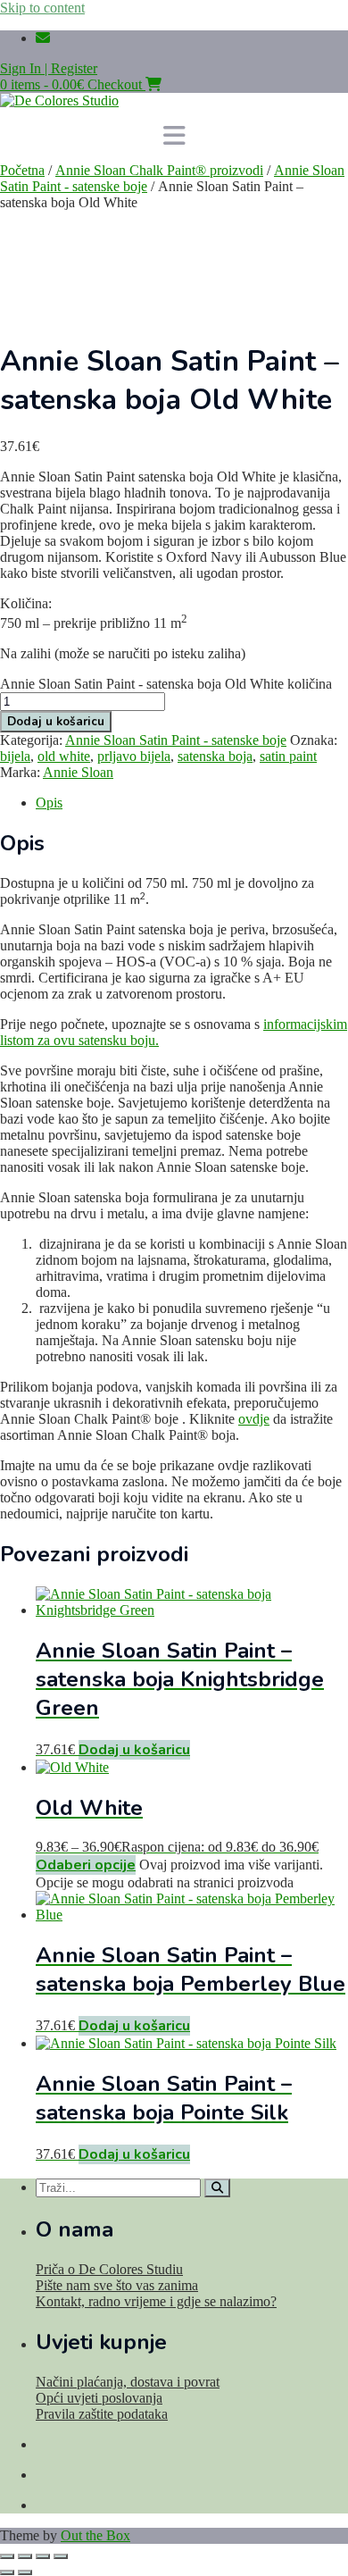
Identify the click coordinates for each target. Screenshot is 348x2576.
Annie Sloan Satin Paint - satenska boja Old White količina (166, 684)
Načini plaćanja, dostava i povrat (128, 2382)
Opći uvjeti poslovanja (99, 2398)
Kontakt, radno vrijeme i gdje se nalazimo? (156, 2301)
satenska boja (215, 756)
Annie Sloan (78, 772)
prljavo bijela (134, 756)
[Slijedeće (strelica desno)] (25, 2572)
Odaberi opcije (86, 1865)
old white (64, 756)
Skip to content (42, 8)
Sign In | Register (49, 68)
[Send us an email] (43, 38)
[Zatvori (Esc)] (61, 2556)
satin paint (288, 756)
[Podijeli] (43, 2556)
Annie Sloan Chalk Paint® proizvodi (159, 170)
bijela (15, 756)
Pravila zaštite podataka (102, 2414)
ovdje (254, 1419)
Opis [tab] (49, 803)
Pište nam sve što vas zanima (117, 2285)
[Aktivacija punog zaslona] (25, 2556)
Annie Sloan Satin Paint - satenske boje (176, 740)
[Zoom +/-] (7, 2556)
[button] (174, 136)
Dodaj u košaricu (56, 722)
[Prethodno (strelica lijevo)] (7, 2572)
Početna (22, 170)
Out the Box (95, 2535)
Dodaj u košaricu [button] (134, 1750)
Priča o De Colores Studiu (109, 2269)
